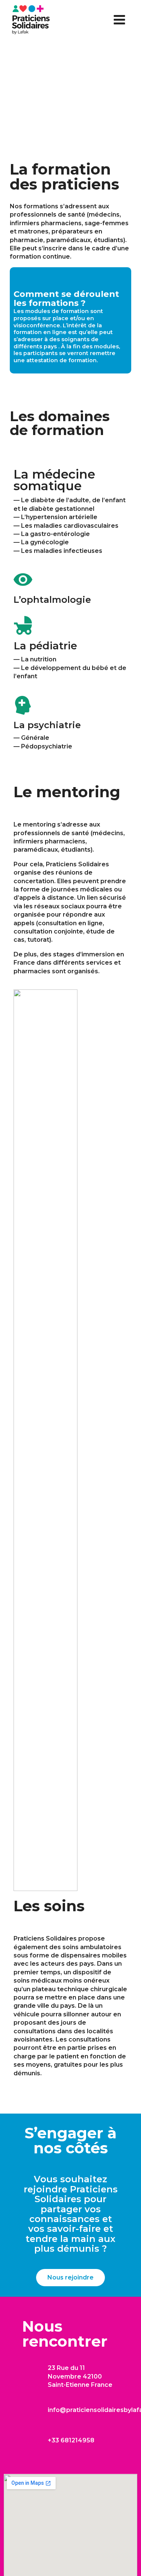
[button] (70, 2278)
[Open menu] (119, 20)
